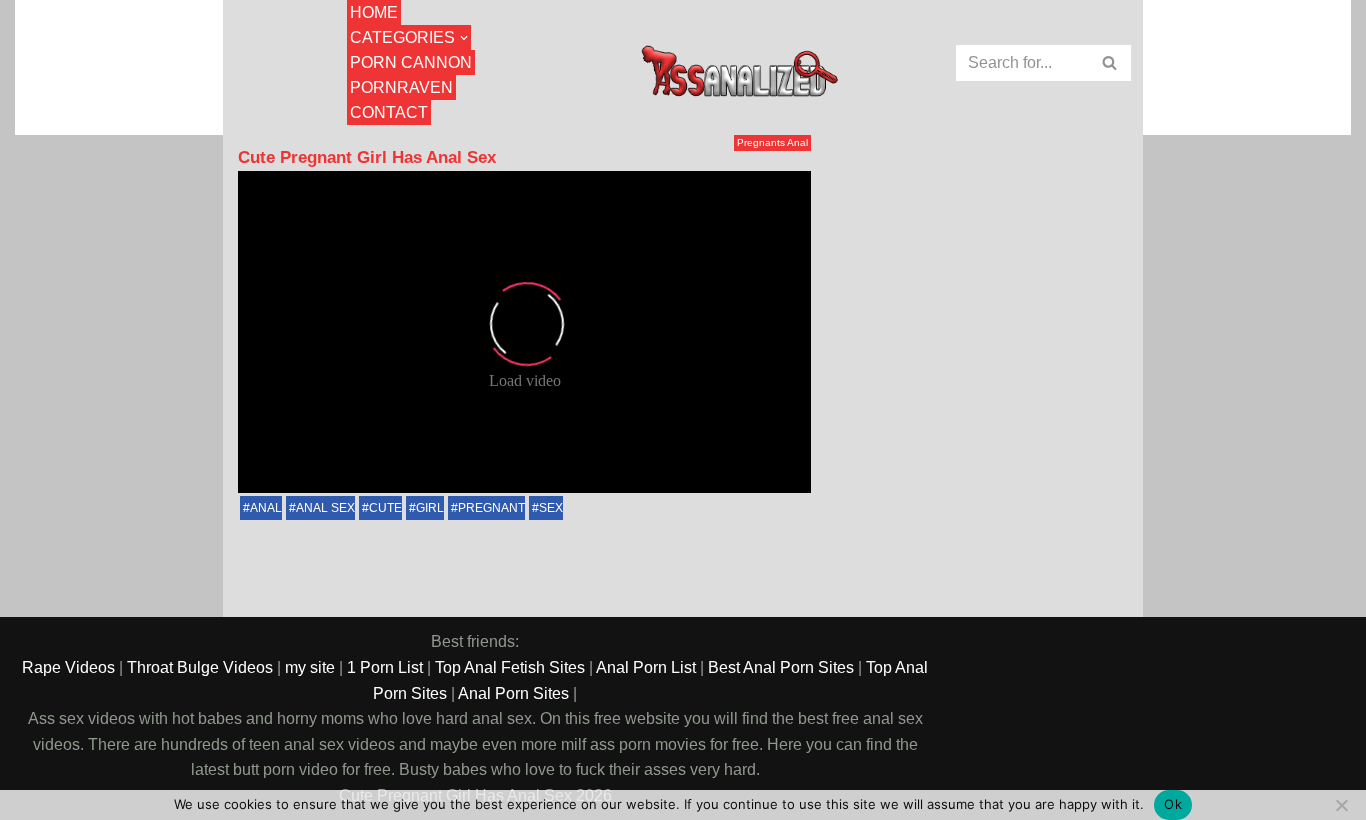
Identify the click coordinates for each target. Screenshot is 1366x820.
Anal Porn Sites (513, 693)
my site (310, 667)
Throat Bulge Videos (200, 667)
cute (385, 508)
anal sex (325, 508)
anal (266, 508)
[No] (1341, 805)
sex (551, 508)
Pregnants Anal (772, 142)
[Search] (1110, 63)
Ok (1173, 804)
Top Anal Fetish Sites (510, 667)
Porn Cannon (411, 62)
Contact (389, 112)
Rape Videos (68, 667)
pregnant (491, 508)
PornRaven (401, 87)
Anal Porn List (646, 667)
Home (374, 12)
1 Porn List (385, 667)
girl (430, 508)
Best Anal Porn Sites (781, 667)
